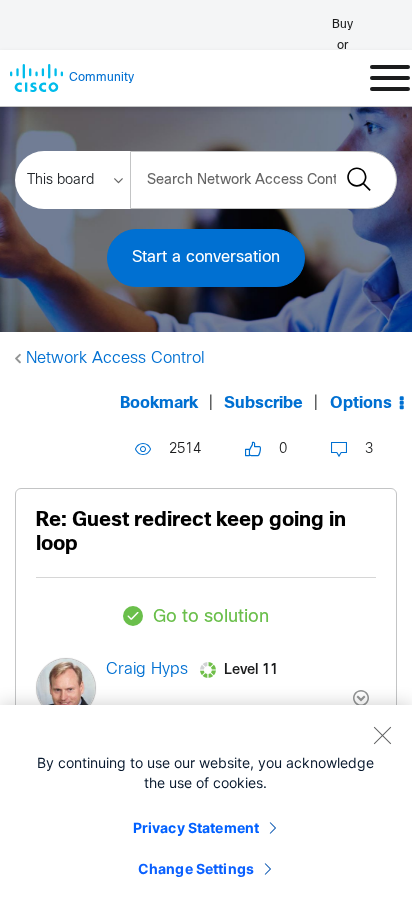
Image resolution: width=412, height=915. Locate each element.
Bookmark (159, 403)
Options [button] (361, 403)
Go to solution (211, 617)
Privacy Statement (196, 827)
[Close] (382, 735)
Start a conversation (206, 257)
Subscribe (263, 403)
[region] (206, 810)
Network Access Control (115, 358)
